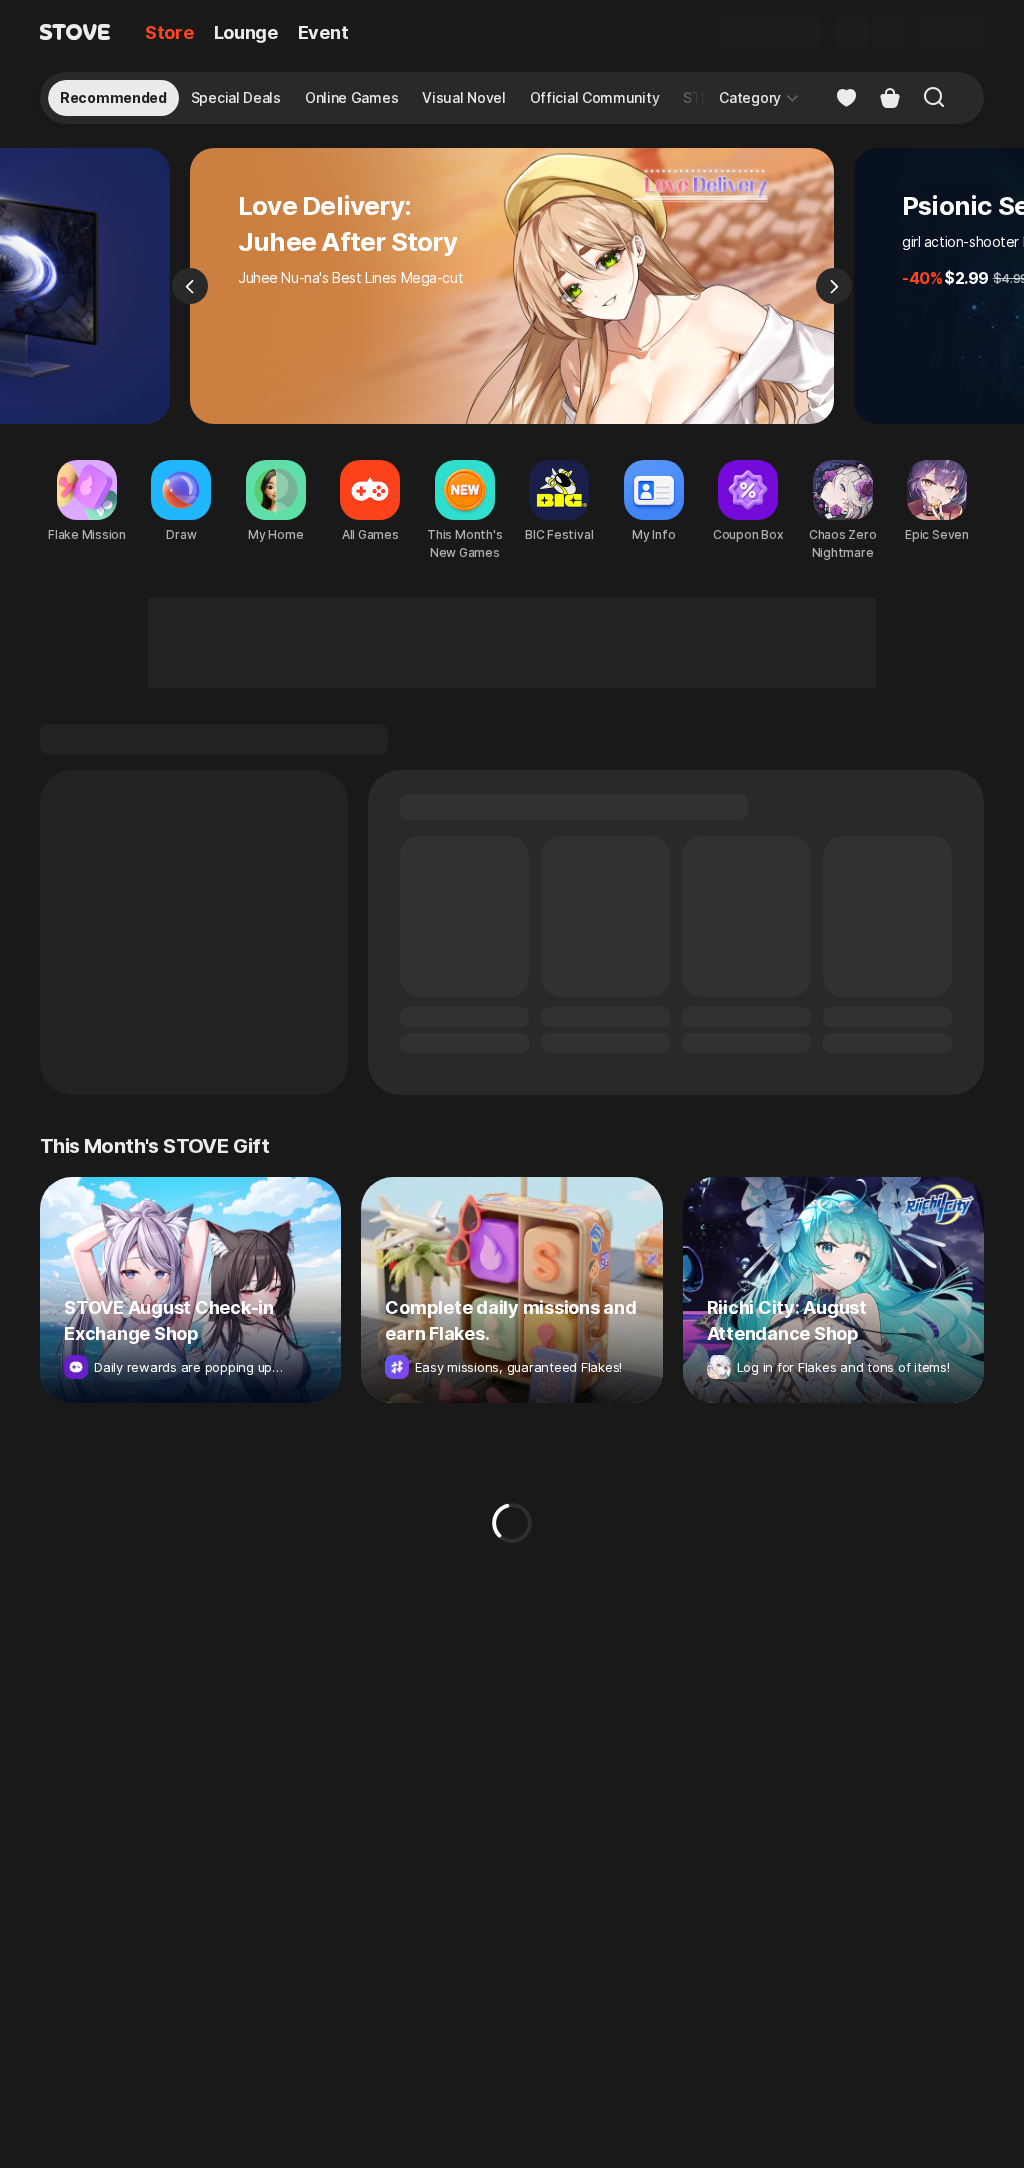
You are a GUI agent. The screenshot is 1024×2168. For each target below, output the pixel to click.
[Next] (834, 286)
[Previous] (190, 286)
